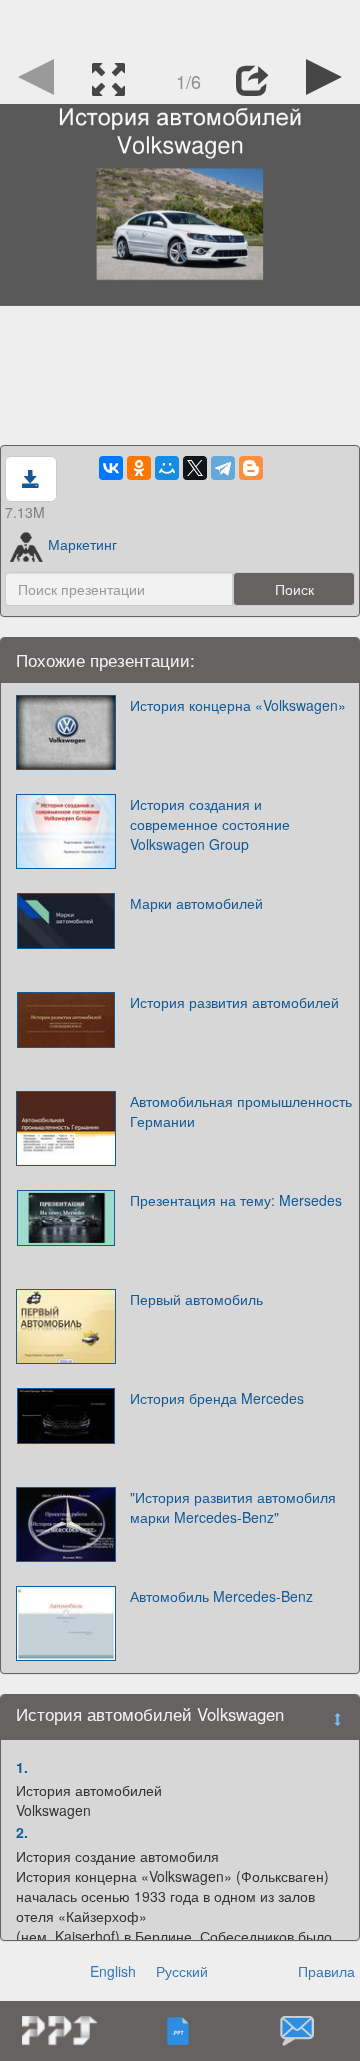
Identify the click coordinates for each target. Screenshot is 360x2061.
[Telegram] (223, 468)
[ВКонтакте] (111, 468)
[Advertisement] (180, 25)
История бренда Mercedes (217, 1398)
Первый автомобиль (196, 1299)
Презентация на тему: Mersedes (236, 1200)
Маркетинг (82, 544)
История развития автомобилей (234, 1002)
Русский (182, 1971)
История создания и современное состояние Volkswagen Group (210, 824)
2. (22, 1832)
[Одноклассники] (139, 468)
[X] (195, 468)
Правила (326, 1971)
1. (22, 1767)
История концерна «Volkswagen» (238, 705)
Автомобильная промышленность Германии (241, 1111)
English (113, 1971)
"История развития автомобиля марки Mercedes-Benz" (233, 1507)
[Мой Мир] (167, 468)
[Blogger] (251, 468)
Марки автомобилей (196, 903)
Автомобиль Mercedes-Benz (221, 1596)
